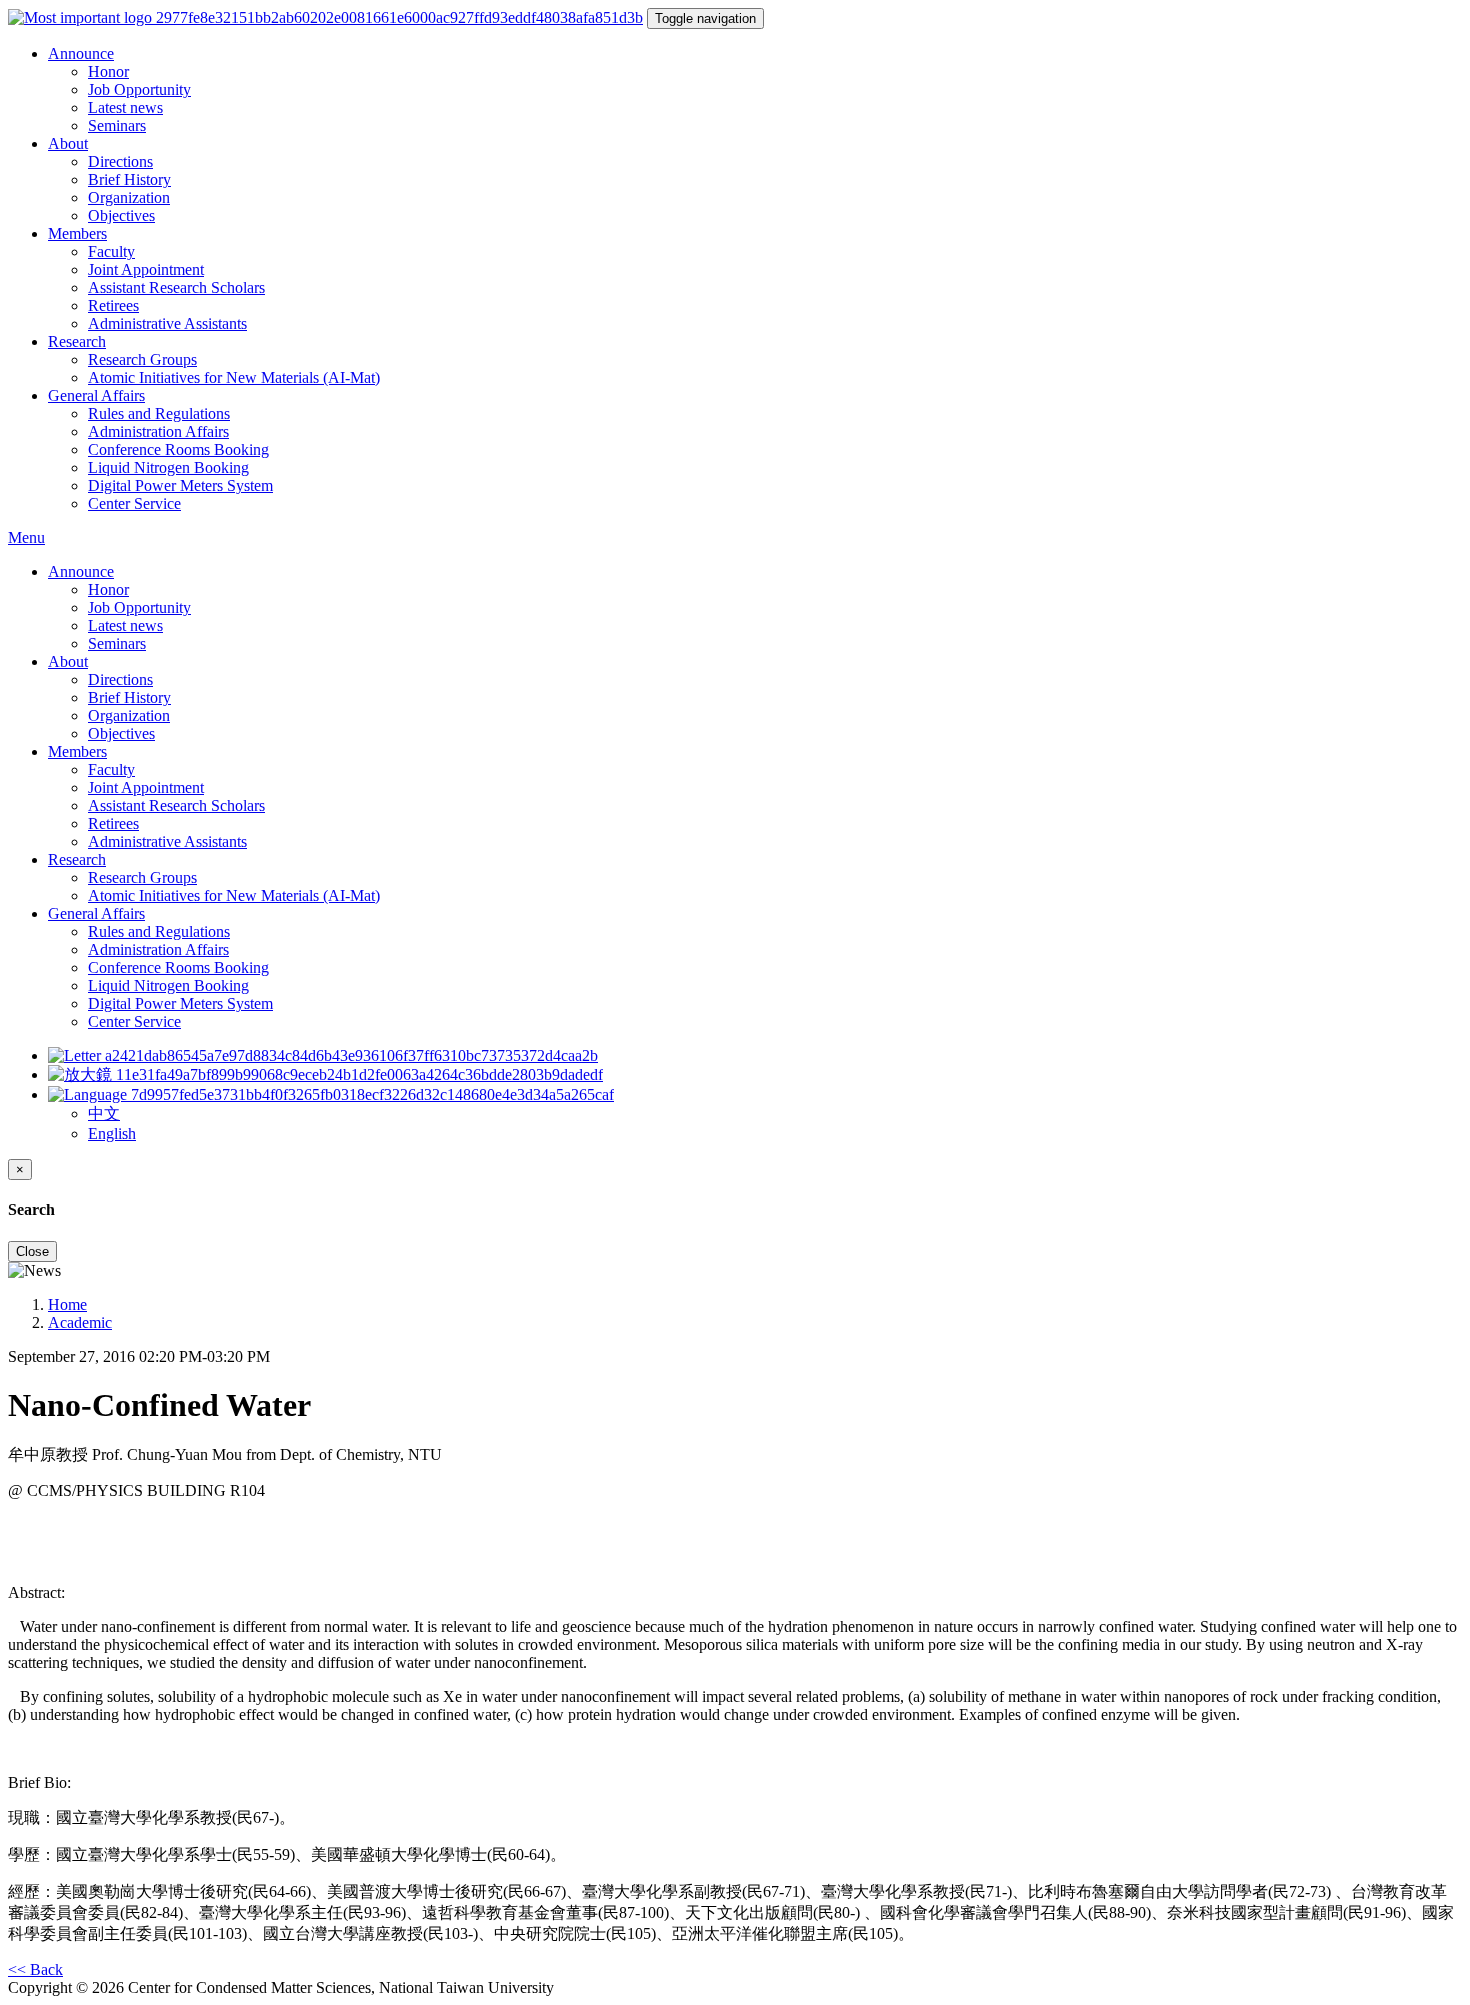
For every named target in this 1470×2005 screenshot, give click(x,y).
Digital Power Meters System (180, 485)
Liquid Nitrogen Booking (168, 467)
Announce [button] (81, 53)
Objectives (121, 215)
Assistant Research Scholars (176, 287)
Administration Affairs (158, 431)
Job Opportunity (139, 89)
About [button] (68, 143)
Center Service (134, 503)
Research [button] (77, 341)
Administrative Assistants (167, 323)
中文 (104, 1113)
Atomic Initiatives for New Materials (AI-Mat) (234, 377)
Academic (80, 1322)
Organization (129, 197)
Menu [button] (26, 537)
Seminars (117, 125)
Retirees (113, 305)
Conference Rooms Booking (178, 449)
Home (67, 1304)
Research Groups (142, 359)
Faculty (111, 251)
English (112, 1133)
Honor (108, 71)
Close (32, 1251)
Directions (120, 161)
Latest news (125, 107)
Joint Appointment (146, 269)
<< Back (35, 1969)
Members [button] (77, 233)
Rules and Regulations (159, 413)
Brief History (129, 179)
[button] (331, 1094)
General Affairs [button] (96, 395)
